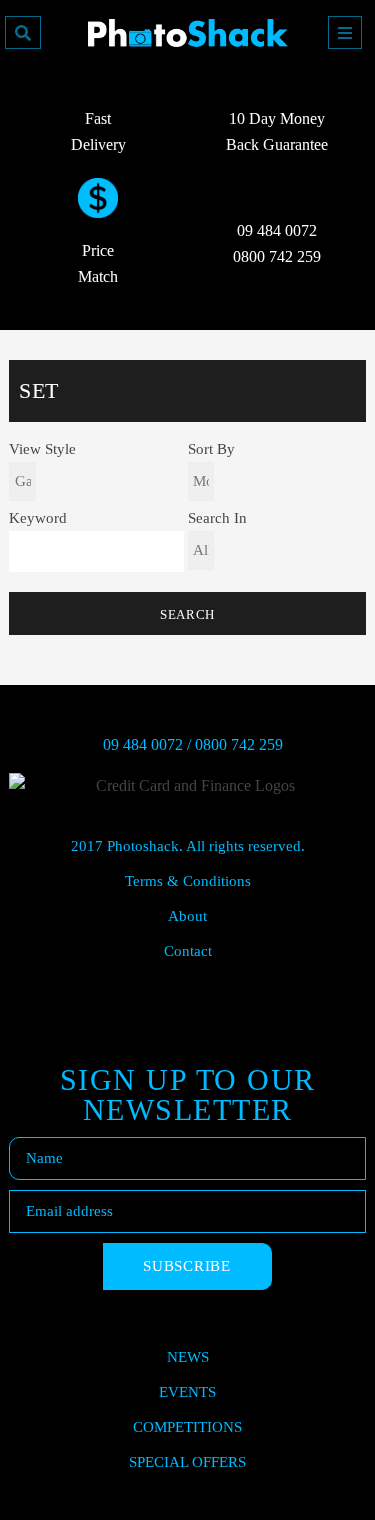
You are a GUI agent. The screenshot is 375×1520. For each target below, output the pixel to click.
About (187, 916)
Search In (217, 518)
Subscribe (187, 1266)
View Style (42, 449)
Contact (188, 951)
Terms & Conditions (188, 881)
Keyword (38, 518)
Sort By (211, 449)
